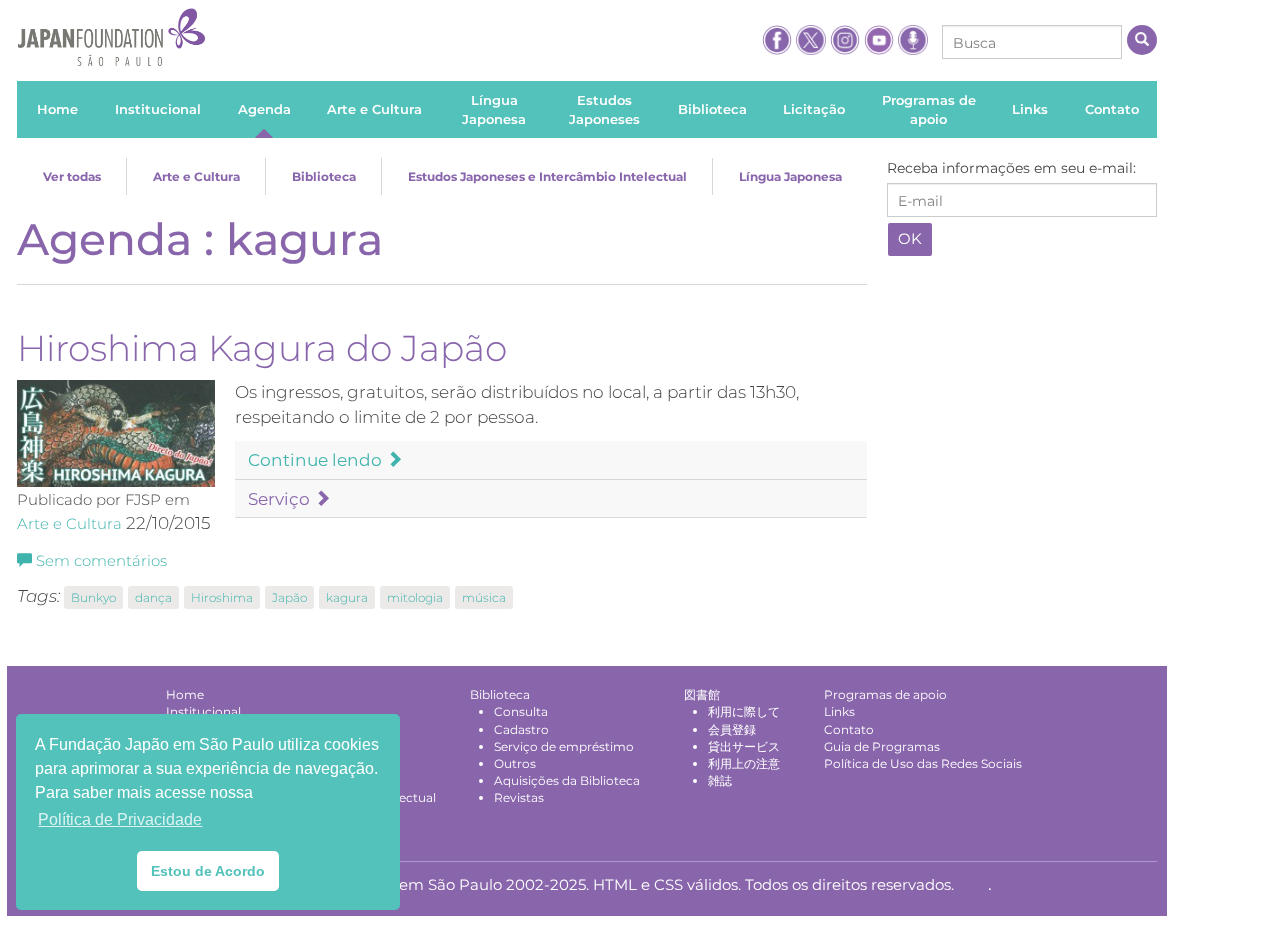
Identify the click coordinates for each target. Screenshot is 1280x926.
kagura (347, 597)
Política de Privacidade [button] (120, 819)
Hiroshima (222, 597)
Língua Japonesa (790, 176)
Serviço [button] (281, 499)
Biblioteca (324, 176)
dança (153, 597)
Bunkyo (93, 597)
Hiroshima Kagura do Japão (262, 348)
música (484, 597)
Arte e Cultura (196, 176)
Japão (289, 597)
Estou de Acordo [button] (208, 871)
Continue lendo (317, 460)
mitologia (415, 597)
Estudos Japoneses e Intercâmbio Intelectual (547, 176)
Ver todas (72, 176)
